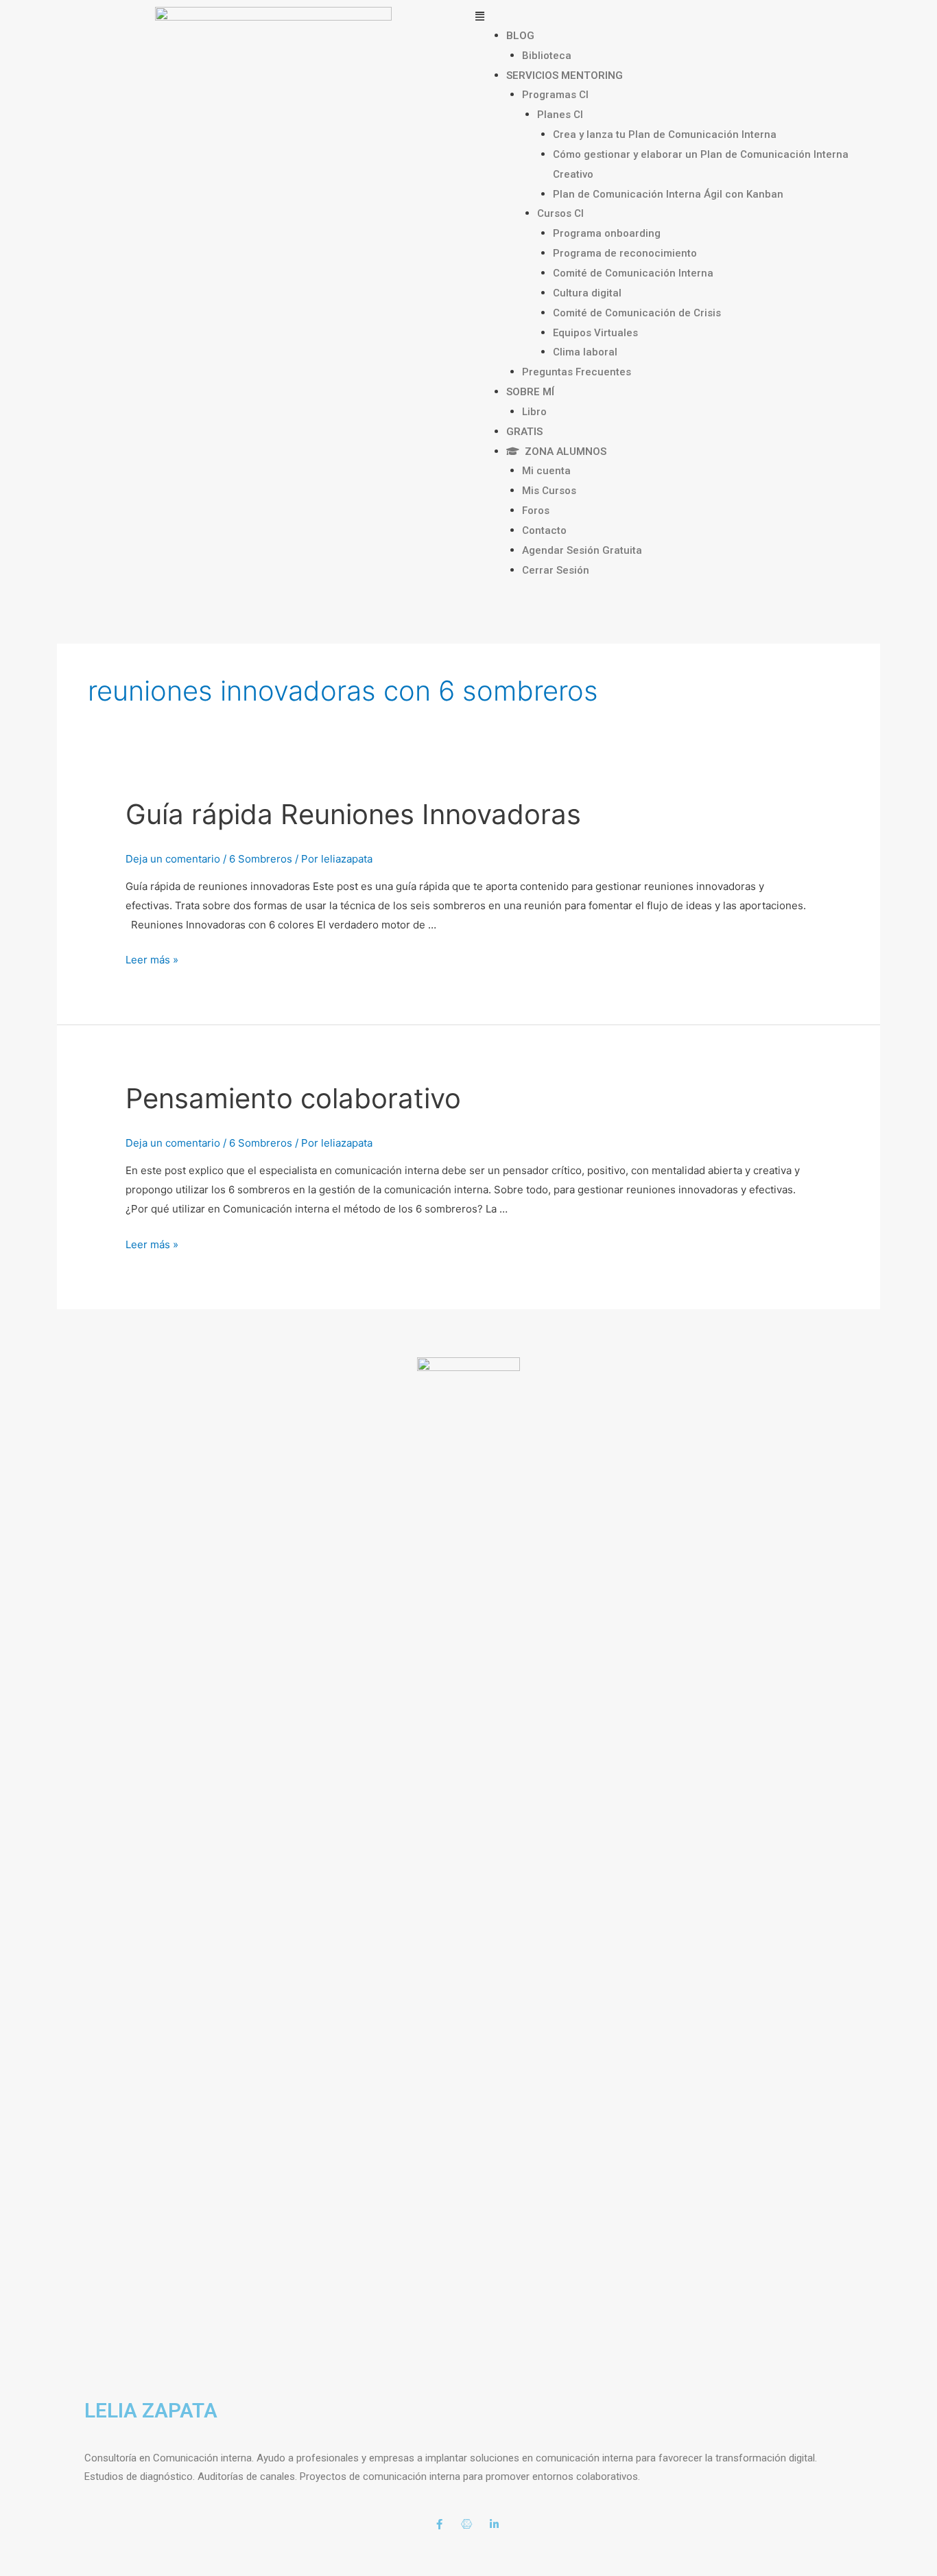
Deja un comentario (173, 859)
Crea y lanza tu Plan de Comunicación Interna (665, 134)
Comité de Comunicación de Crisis (637, 313)
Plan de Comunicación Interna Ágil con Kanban (668, 194)
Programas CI (555, 95)
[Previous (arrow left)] (27, 2569)
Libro (534, 412)
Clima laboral (585, 352)
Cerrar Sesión (556, 570)
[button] (664, 16)
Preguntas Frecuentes (577, 372)
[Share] (85, 2549)
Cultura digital (587, 293)
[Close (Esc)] (27, 2549)
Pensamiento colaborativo (293, 1098)
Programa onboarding (607, 233)
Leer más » (152, 960)
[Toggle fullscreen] (143, 2549)
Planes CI (560, 115)
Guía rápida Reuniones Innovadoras (353, 814)
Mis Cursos (549, 491)
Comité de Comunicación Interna (633, 273)
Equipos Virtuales (595, 333)
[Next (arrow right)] (85, 2569)
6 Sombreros (261, 859)
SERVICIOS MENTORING (565, 75)
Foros (536, 511)
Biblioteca (547, 56)
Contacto (544, 530)
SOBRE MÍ (530, 392)
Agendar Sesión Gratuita (582, 550)
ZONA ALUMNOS (563, 452)
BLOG (520, 36)
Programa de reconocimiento (625, 253)
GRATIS (524, 432)
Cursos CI (560, 213)
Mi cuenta (546, 471)
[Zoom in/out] (200, 2549)
